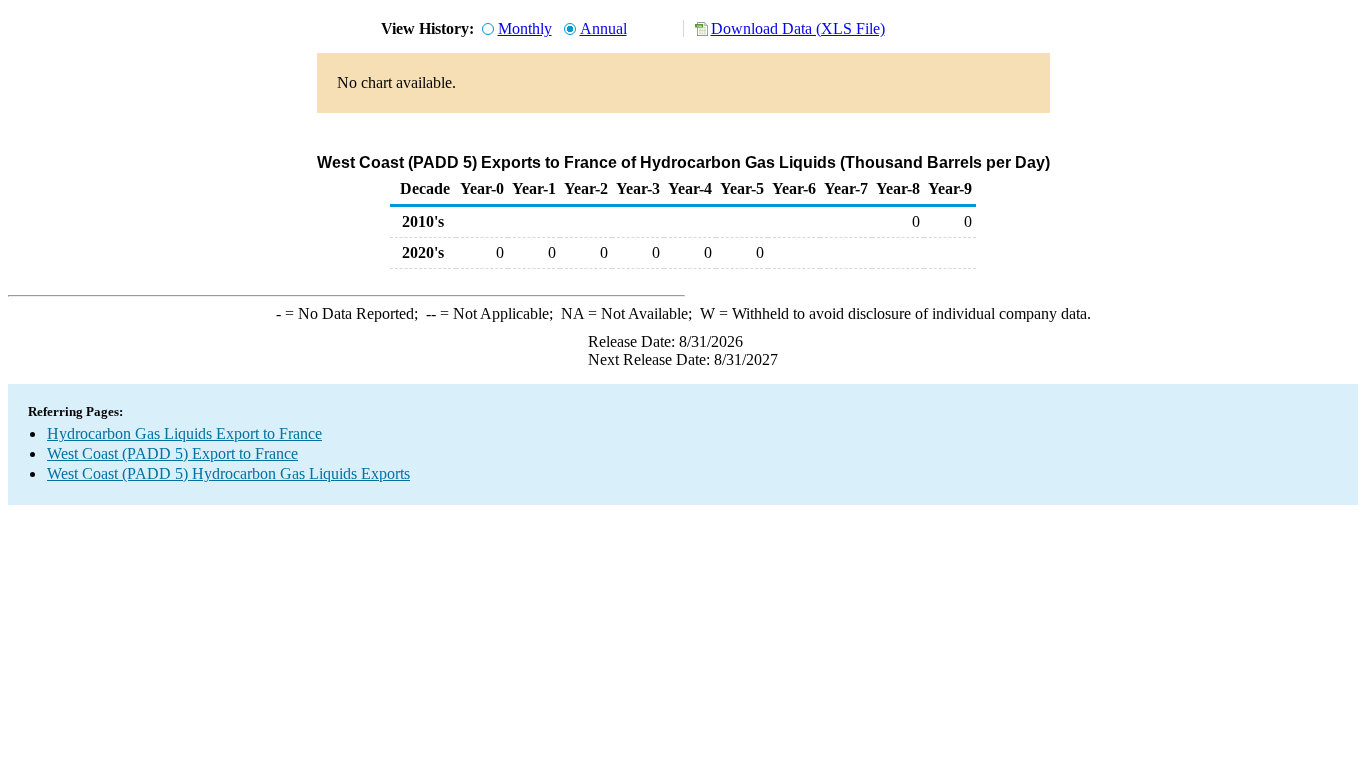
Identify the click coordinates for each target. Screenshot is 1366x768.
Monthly (525, 28)
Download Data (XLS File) (798, 28)
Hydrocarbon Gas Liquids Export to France (184, 433)
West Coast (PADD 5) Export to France (172, 453)
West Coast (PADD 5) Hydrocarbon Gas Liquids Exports (228, 473)
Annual (603, 28)
